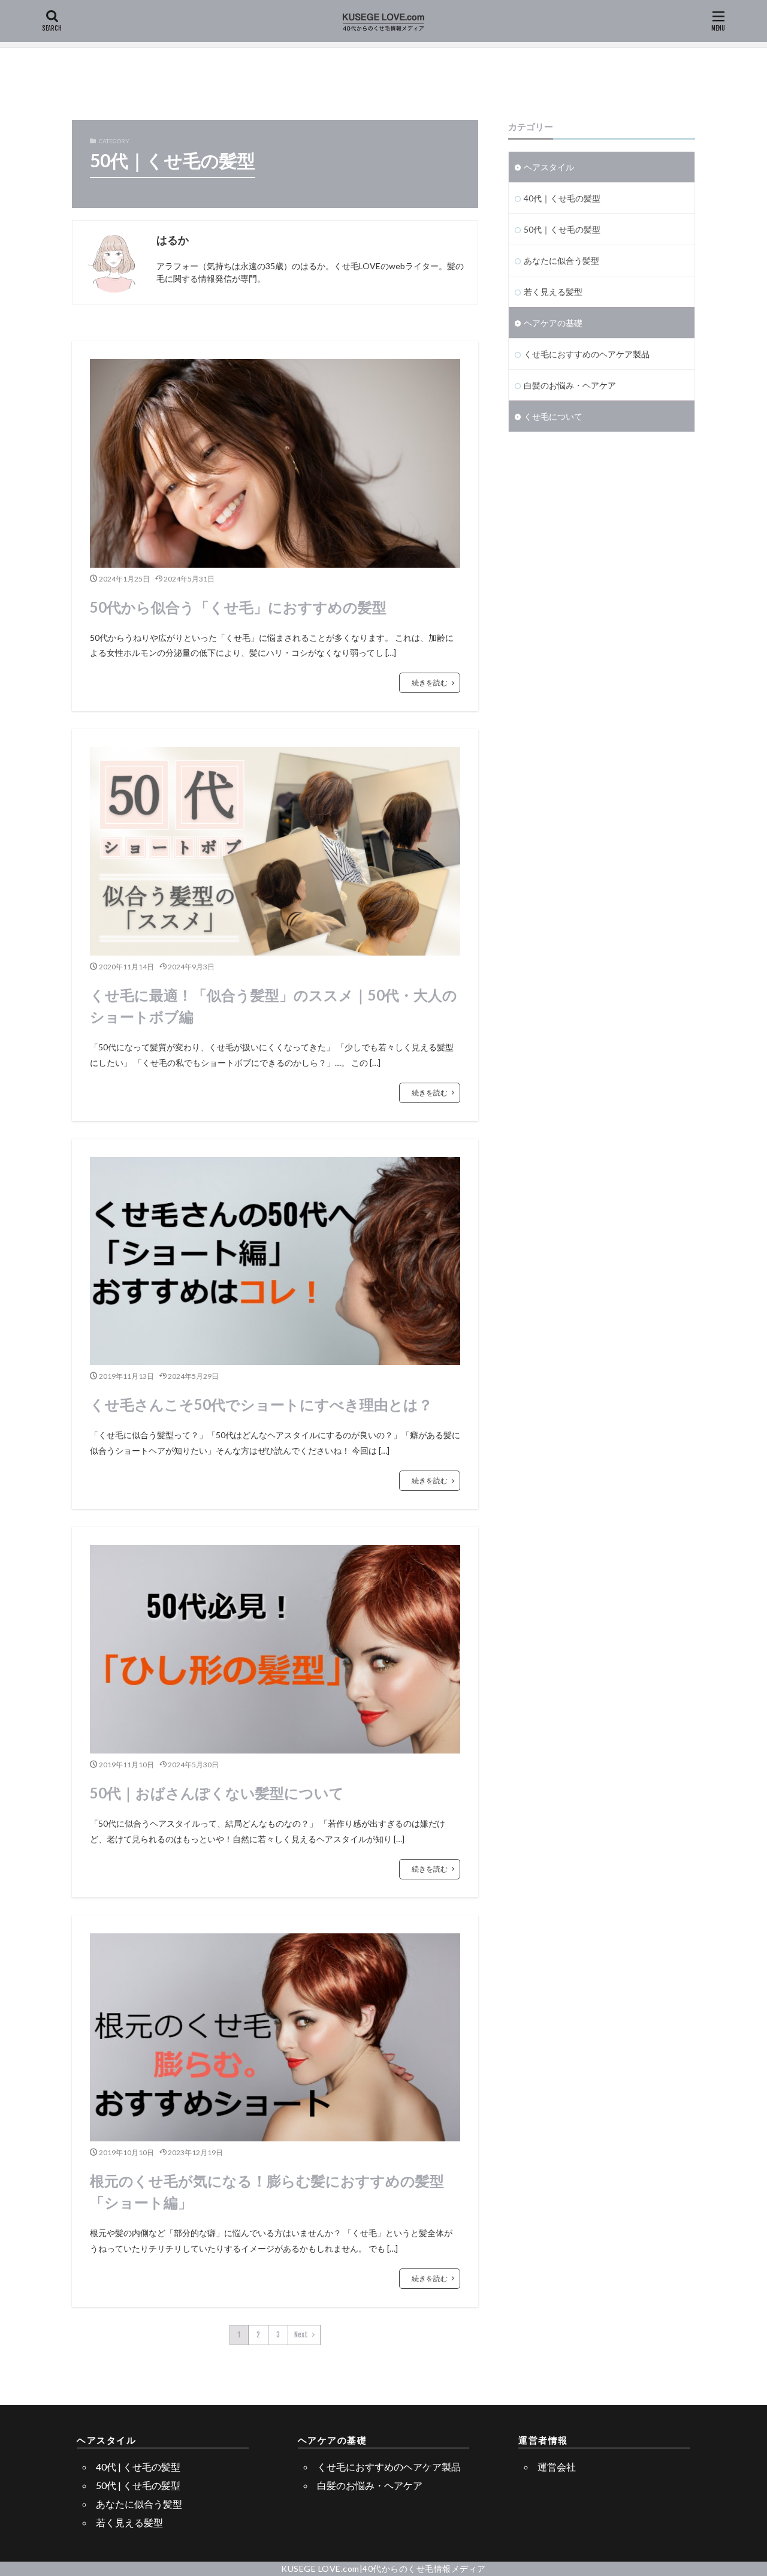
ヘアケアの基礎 (553, 323)
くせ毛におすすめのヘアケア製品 (587, 354)
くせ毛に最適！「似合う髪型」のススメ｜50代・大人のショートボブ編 (274, 1006)
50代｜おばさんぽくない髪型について (217, 1793)
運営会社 (557, 2467)
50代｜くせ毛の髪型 (562, 229)
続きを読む (430, 683)
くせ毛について (553, 416)
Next (301, 2335)
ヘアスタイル (549, 167)
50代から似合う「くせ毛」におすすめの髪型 (238, 607)
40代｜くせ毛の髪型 (562, 198)
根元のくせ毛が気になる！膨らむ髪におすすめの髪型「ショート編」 (267, 2191)
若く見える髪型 (553, 292)
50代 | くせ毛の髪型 (138, 2485)
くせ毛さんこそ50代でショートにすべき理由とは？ (261, 1404)
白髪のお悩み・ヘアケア (570, 385)
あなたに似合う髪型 (561, 260)
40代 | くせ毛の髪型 (138, 2467)
